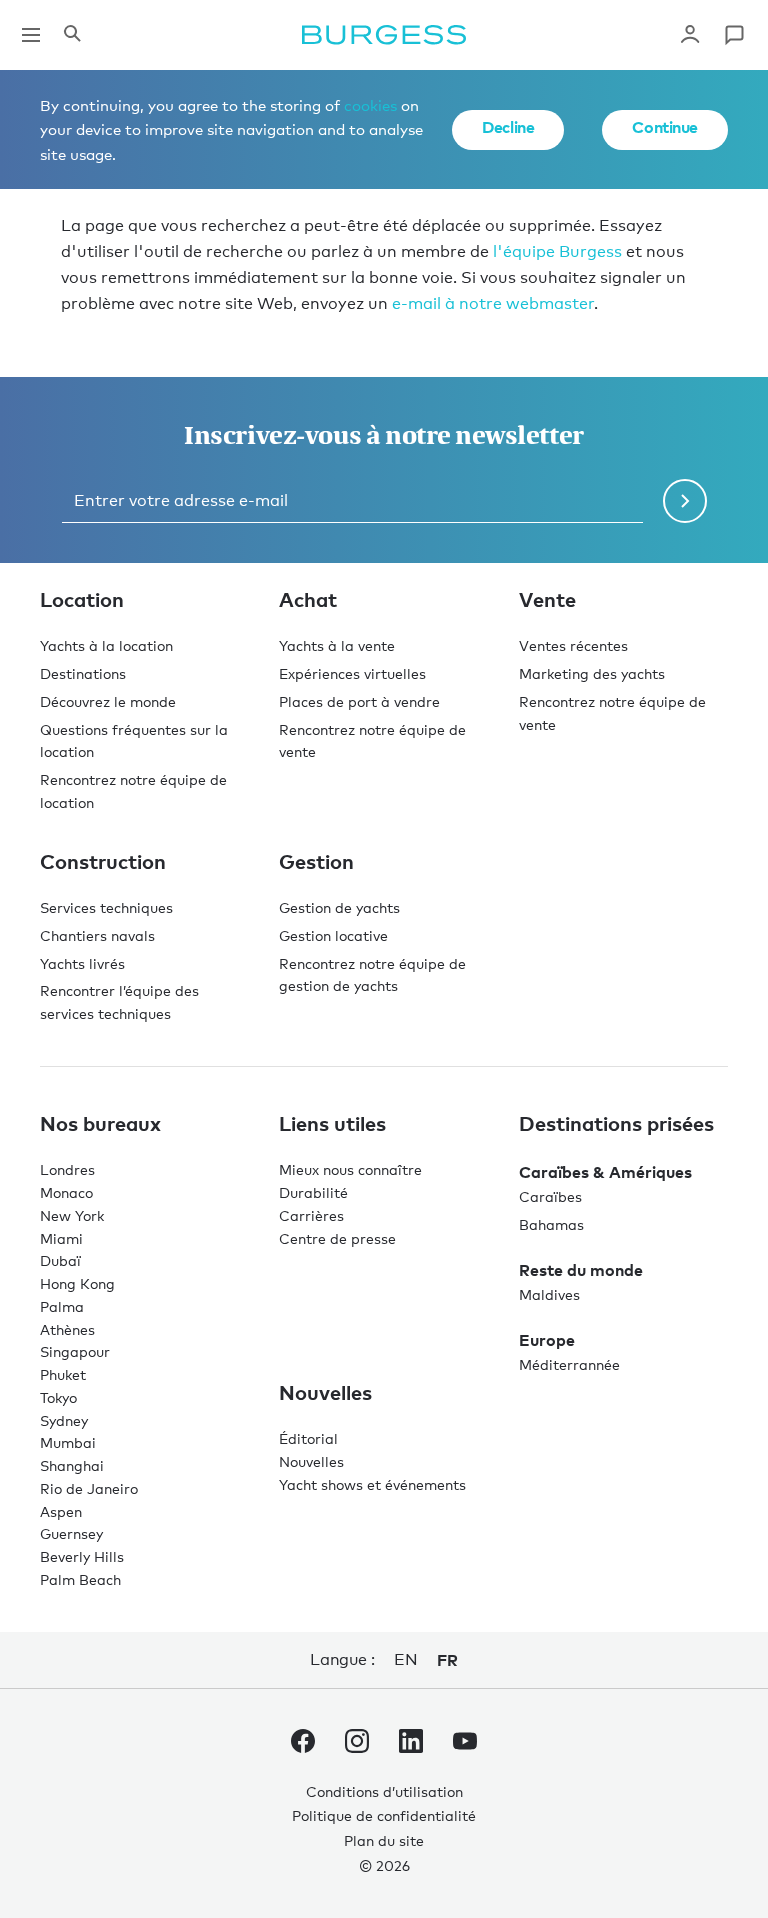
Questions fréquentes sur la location (134, 741)
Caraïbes (550, 1196)
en (405, 1659)
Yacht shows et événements (372, 1484)
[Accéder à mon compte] (690, 35)
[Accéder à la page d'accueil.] (384, 35)
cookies (370, 105)
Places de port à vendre (359, 701)
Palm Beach (80, 1579)
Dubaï (60, 1260)
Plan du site (384, 1840)
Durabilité (313, 1192)
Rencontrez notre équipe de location (133, 791)
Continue (665, 127)
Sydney (64, 1420)
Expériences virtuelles (352, 673)
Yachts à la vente (337, 645)
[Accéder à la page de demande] (734, 35)
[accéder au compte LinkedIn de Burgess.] (411, 1745)
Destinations (83, 673)
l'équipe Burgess (557, 251)
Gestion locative (333, 935)
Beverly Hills (82, 1556)
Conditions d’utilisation (384, 1791)
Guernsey (71, 1533)
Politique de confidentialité (384, 1815)
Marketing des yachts (592, 673)
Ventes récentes (573, 645)
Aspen (61, 1511)
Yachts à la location (106, 645)
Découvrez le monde (108, 701)
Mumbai (68, 1442)
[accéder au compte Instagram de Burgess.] (357, 1745)
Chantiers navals (97, 935)
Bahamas (551, 1224)
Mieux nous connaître (350, 1169)
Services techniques (106, 907)
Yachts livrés (82, 963)
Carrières (311, 1215)
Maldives (549, 1294)
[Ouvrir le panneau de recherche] (72, 35)
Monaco (66, 1192)
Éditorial (308, 1438)
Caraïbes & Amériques (605, 1172)
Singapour (75, 1351)
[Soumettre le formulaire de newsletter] (685, 501)
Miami (61, 1238)
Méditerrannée (569, 1364)
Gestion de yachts (339, 907)
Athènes (67, 1329)
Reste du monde (581, 1270)
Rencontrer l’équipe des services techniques (119, 1002)
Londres (67, 1169)
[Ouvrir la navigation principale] (31, 35)
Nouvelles (311, 1461)
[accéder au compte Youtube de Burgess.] (465, 1745)
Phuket (63, 1374)
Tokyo (58, 1397)
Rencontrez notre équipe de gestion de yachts (372, 975)
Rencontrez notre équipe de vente (372, 741)
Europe (547, 1340)
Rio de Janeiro (89, 1488)
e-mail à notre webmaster (493, 303)
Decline (508, 127)
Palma (62, 1306)
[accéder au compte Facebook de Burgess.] (303, 1745)
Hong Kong (77, 1283)
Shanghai (72, 1465)
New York (72, 1215)
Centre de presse (337, 1238)
